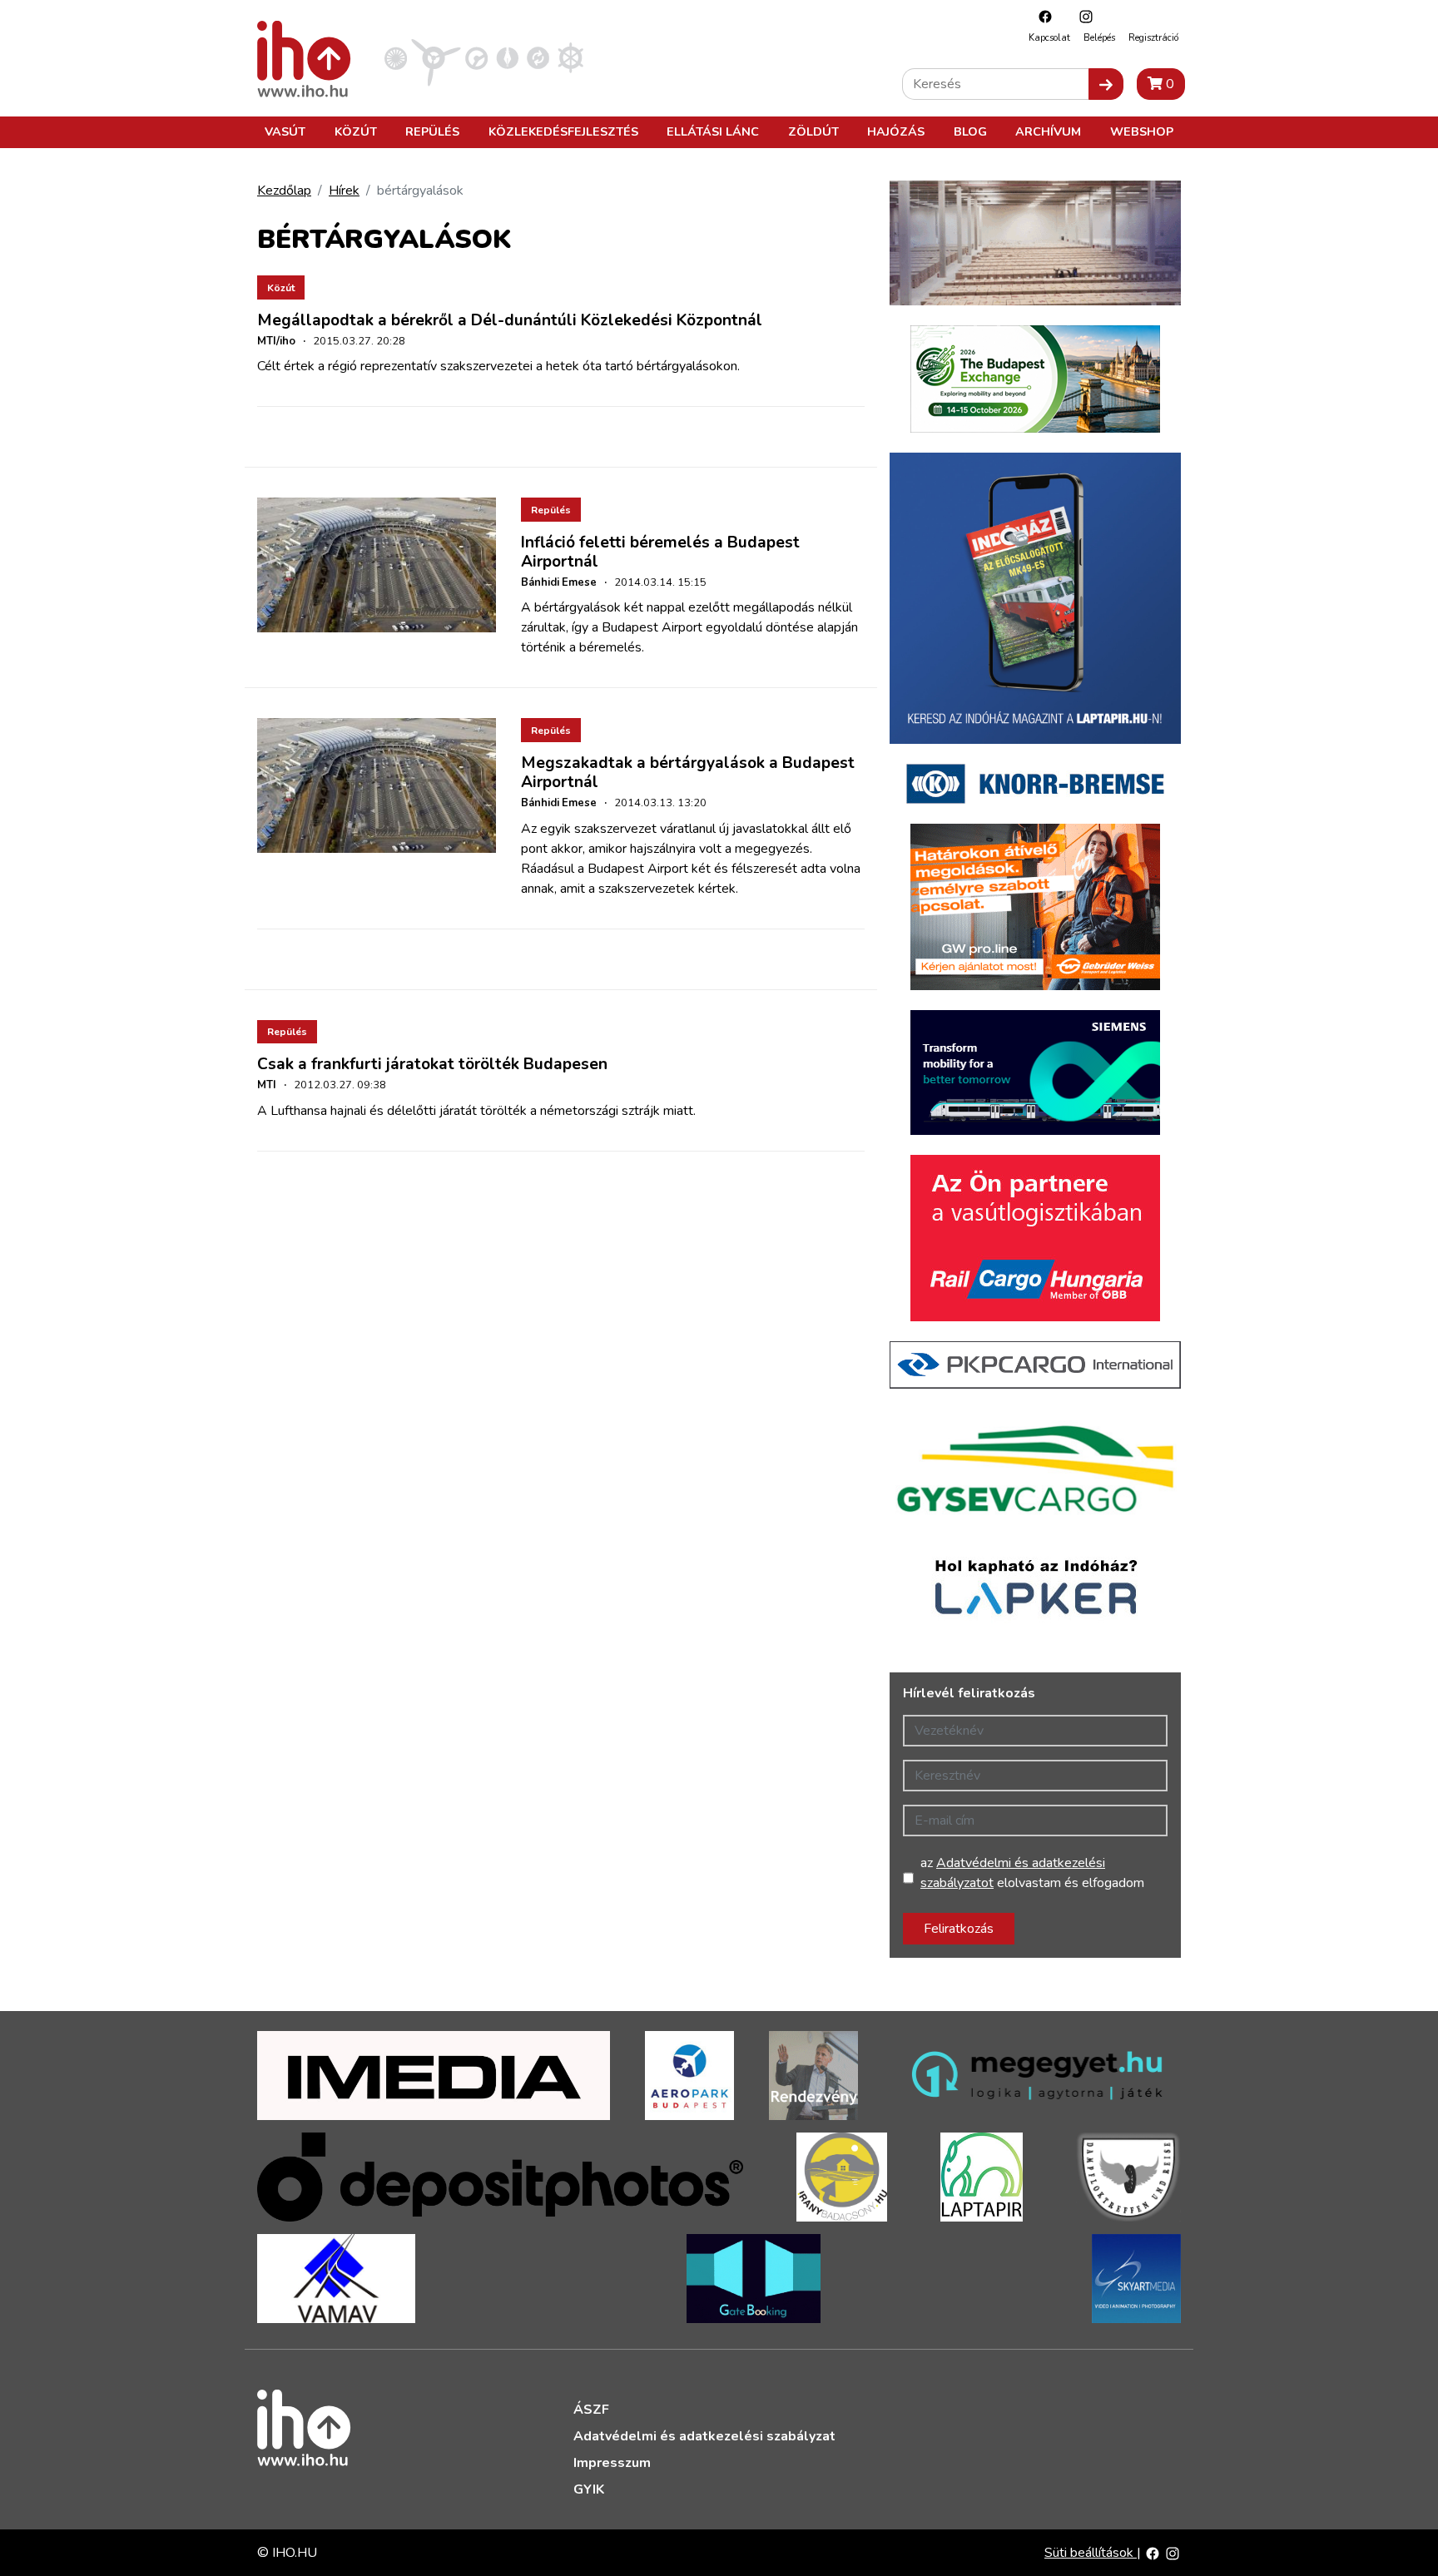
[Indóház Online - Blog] (507, 57)
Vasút (285, 131)
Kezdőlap (284, 191)
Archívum (1048, 131)
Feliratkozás (959, 1929)
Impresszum (612, 2463)
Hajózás (896, 131)
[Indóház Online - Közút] (476, 57)
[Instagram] (1082, 16)
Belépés (1099, 38)
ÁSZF (591, 2410)
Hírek (344, 191)
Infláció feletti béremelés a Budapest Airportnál (660, 552)
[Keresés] (1106, 84)
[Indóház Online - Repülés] (436, 57)
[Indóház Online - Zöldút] (538, 57)
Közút (356, 131)
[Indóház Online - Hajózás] (570, 57)
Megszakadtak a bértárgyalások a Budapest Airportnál (688, 773)
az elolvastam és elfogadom (1032, 1873)
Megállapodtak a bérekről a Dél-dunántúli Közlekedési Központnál (510, 320)
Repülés (432, 131)
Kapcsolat (1049, 38)
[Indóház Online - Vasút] (396, 57)
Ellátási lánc (713, 131)
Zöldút (813, 131)
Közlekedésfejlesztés (563, 131)
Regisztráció (1153, 38)
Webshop (1142, 131)
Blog (970, 131)
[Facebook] (1041, 16)
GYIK (589, 2489)
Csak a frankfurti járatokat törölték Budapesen (432, 1064)
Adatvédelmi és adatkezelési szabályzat (704, 2436)
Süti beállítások (1091, 2553)
